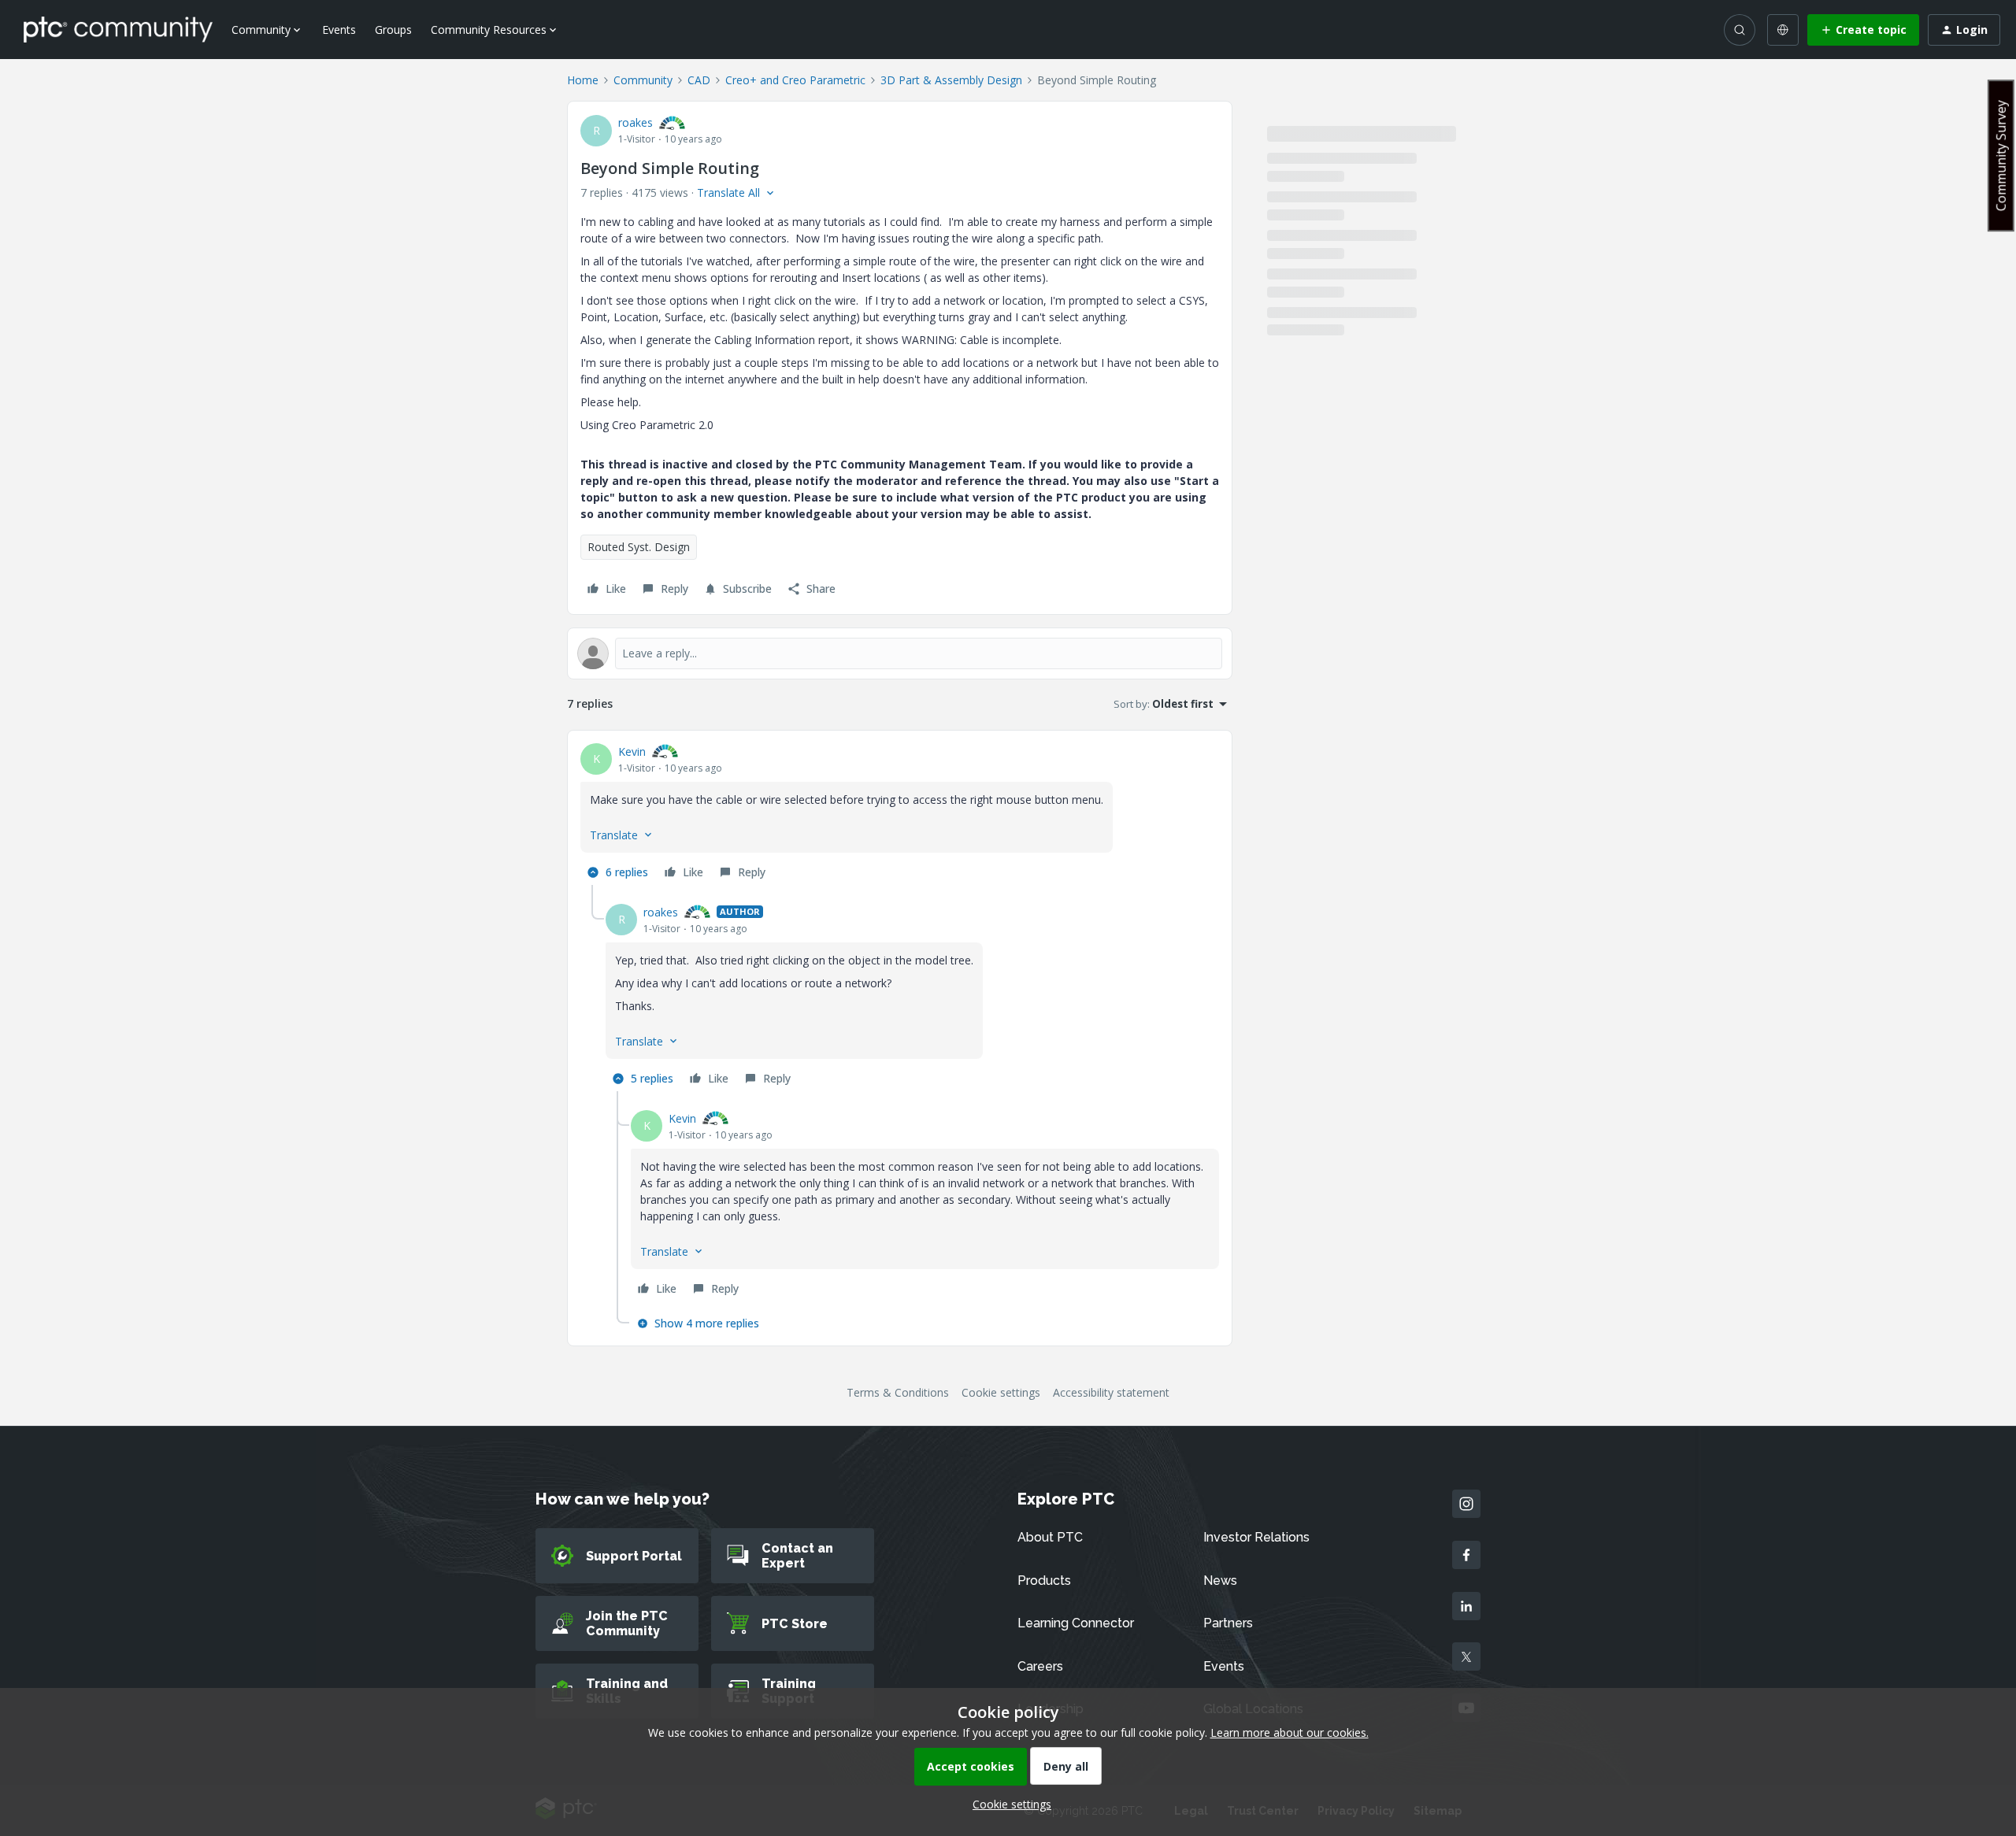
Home (583, 80)
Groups (393, 30)
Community (643, 80)
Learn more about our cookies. (1290, 1732)
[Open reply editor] (900, 653)
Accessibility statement (1111, 1392)
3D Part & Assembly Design (951, 80)
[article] (900, 814)
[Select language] (1783, 30)
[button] (1863, 30)
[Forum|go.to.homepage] (118, 29)
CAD (699, 80)
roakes (636, 122)
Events (339, 30)
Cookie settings (1001, 1392)
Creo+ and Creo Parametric (795, 80)
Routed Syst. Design (639, 547)
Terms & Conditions (898, 1392)
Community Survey (2001, 155)
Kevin (632, 751)
